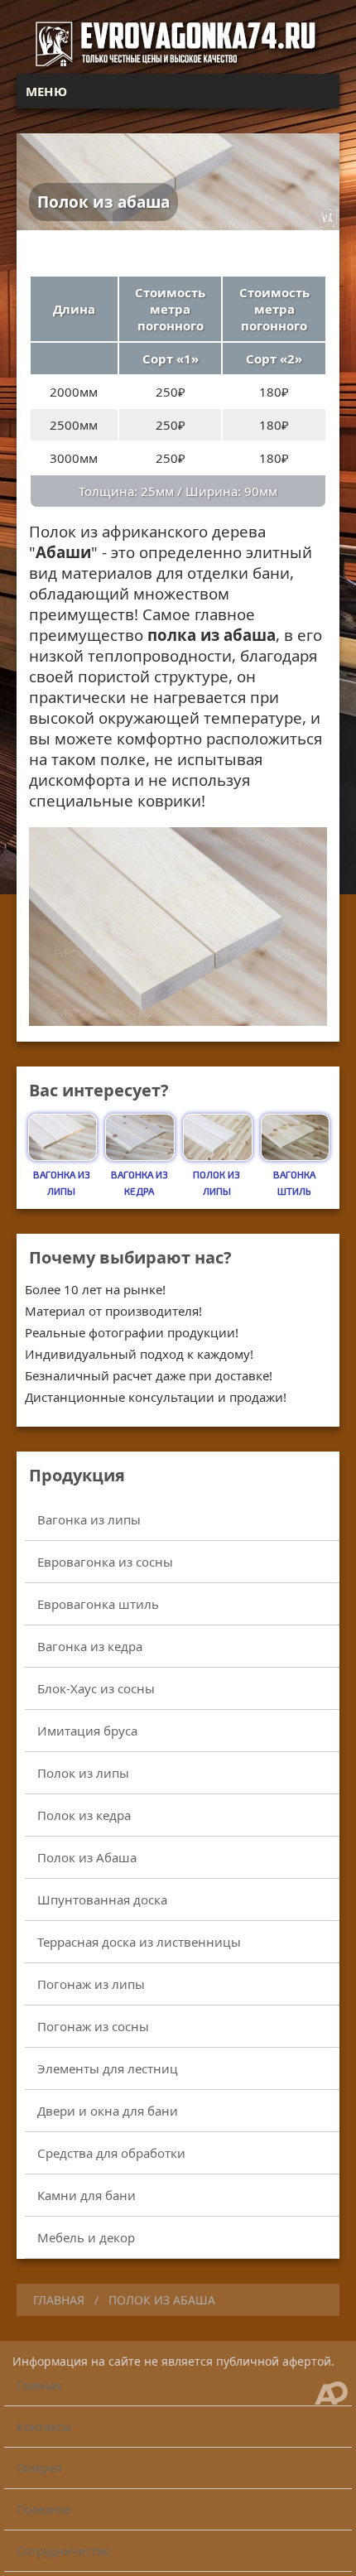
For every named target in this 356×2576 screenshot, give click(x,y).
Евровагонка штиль (98, 1604)
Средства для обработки (111, 2153)
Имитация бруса (87, 1731)
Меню (46, 91)
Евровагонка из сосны (105, 1562)
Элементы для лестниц (108, 2068)
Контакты (44, 2427)
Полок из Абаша (87, 1857)
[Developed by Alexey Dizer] (333, 2393)
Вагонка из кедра (90, 1646)
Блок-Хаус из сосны (96, 1688)
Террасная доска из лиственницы (139, 1942)
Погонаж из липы (91, 1984)
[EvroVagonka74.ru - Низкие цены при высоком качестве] (178, 65)
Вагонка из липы (89, 1519)
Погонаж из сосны (93, 2026)
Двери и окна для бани (108, 2111)
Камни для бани (87, 2195)
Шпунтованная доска (102, 1899)
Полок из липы (83, 1773)
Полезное (44, 2509)
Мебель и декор (86, 2237)
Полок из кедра (84, 1815)
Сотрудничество (63, 2551)
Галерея (39, 2468)
